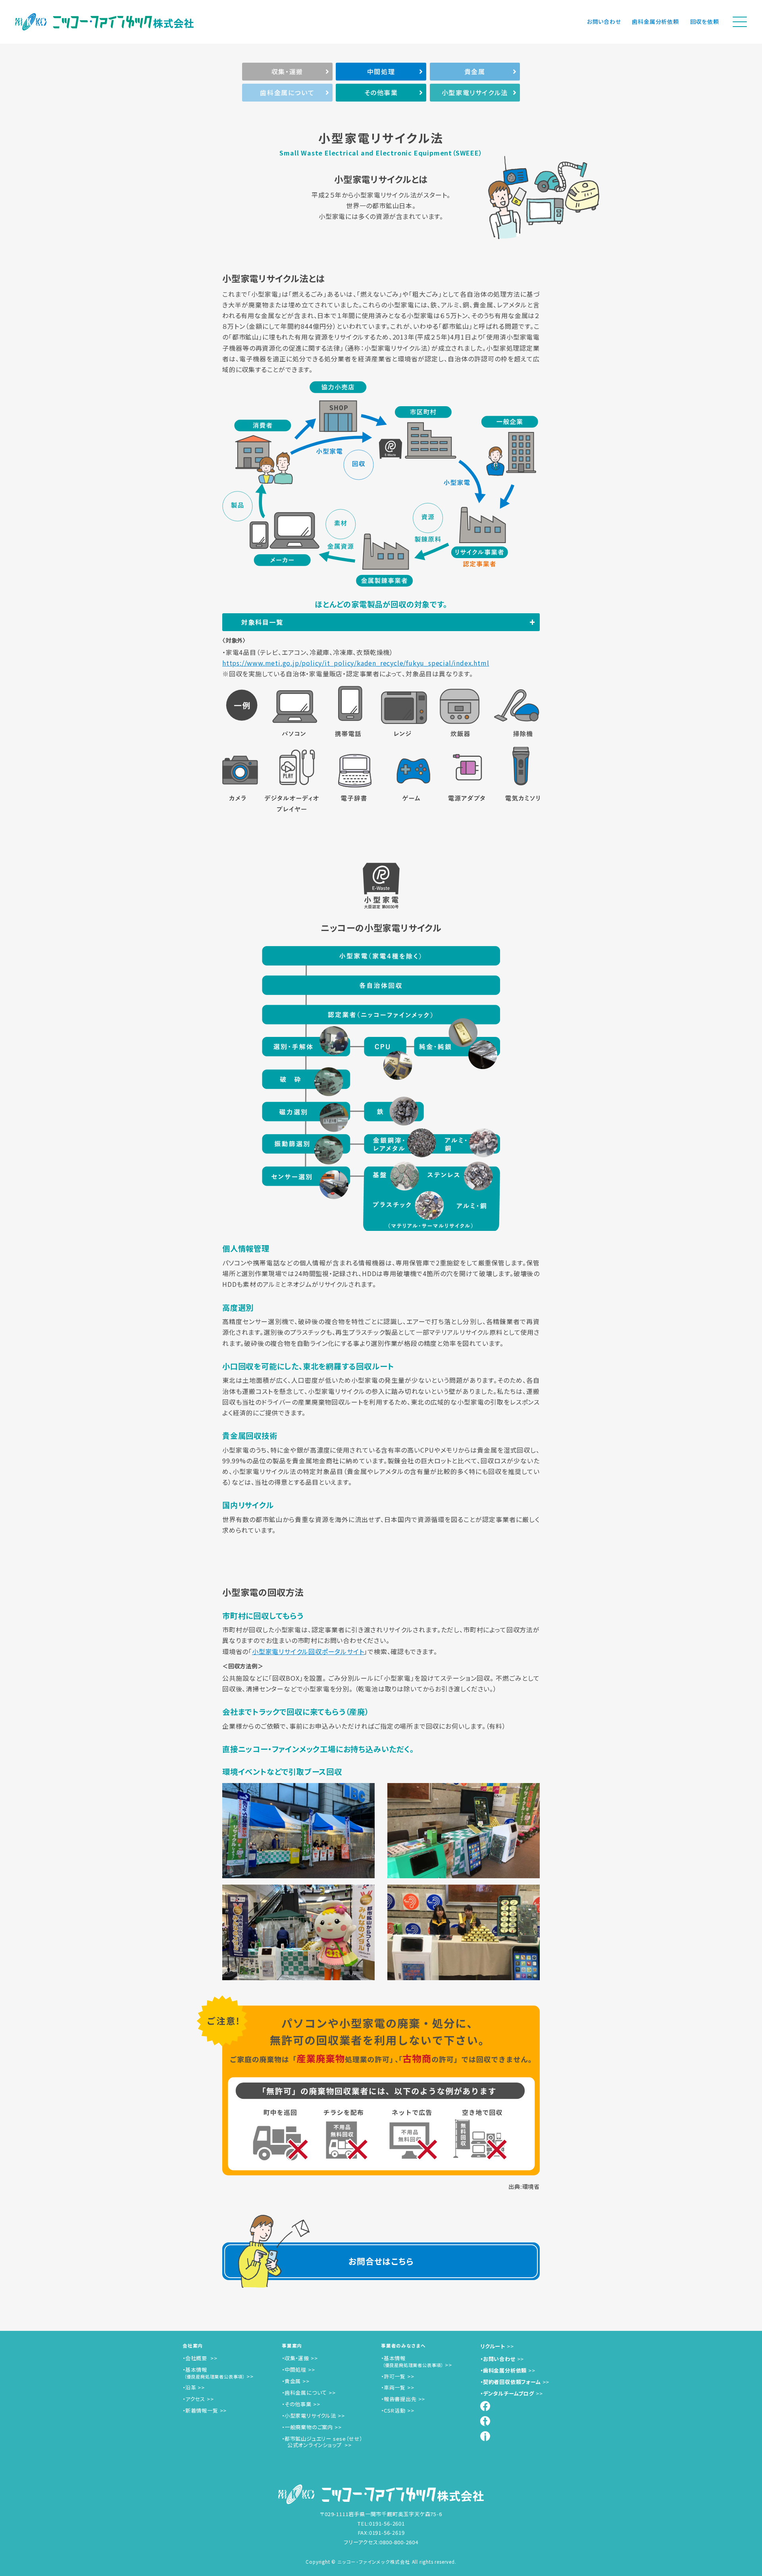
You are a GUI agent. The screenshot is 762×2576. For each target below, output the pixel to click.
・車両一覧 (393, 2387)
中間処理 (381, 71)
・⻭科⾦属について (304, 2393)
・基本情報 (214, 2373)
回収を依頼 (705, 21)
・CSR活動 (393, 2410)
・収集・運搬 (295, 2358)
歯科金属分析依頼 (655, 21)
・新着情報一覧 (200, 2410)
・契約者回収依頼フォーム (511, 2382)
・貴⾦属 (291, 2381)
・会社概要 (196, 2358)
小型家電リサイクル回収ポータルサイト (308, 1651)
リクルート (493, 2346)
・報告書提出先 (399, 2399)
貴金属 (475, 71)
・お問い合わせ (498, 2359)
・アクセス (194, 2399)
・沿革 (189, 2387)
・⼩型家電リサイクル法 (309, 2416)
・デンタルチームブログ (507, 2393)
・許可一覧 (393, 2376)
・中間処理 (294, 2370)
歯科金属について (287, 92)
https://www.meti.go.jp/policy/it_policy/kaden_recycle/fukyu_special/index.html (356, 663)
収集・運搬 (287, 71)
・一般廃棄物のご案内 (307, 2427)
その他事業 (381, 92)
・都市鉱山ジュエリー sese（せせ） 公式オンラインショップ (322, 2442)
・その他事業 (297, 2404)
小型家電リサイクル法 (475, 92)
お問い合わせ (604, 21)
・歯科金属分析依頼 (503, 2370)
